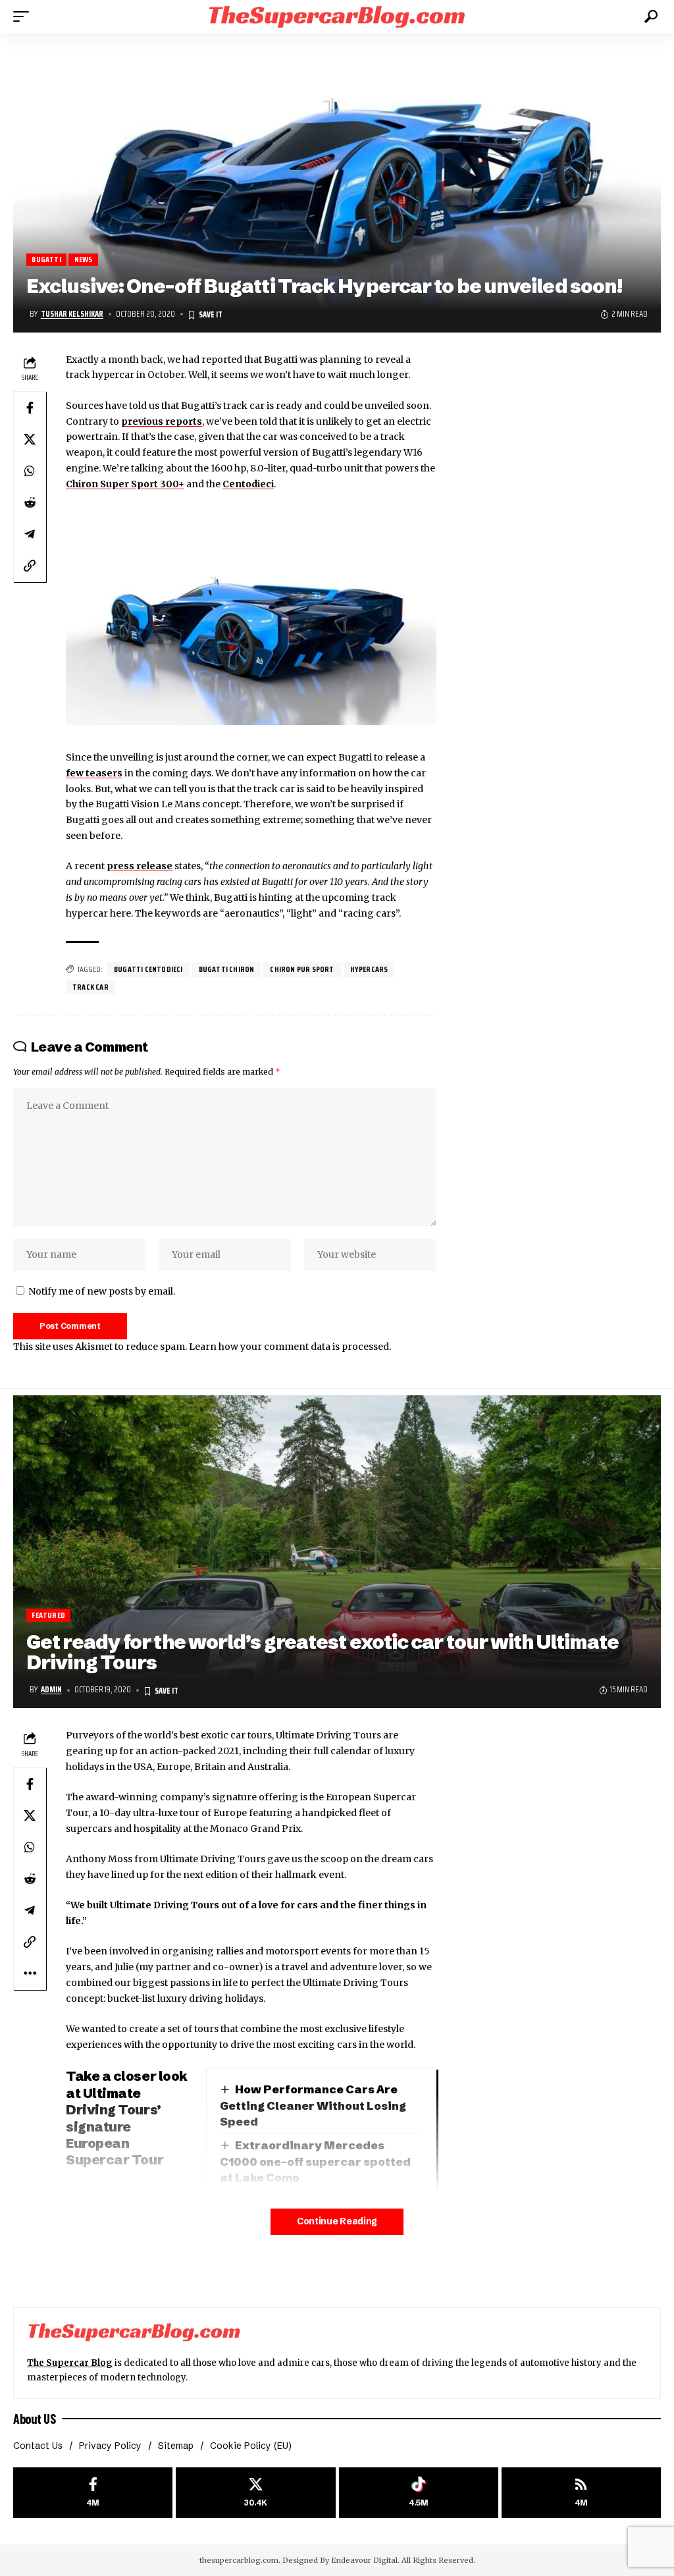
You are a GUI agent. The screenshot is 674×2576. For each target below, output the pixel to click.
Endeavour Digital (364, 2560)
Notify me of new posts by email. (102, 1291)
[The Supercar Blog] (337, 16)
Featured (48, 1615)
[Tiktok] (419, 2493)
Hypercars (369, 969)
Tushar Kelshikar (72, 314)
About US (34, 2419)
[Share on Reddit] (30, 502)
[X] (255, 2493)
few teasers (94, 773)
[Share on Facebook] (30, 408)
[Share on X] (30, 439)
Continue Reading (337, 2221)
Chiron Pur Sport (302, 969)
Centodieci (248, 484)
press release (140, 866)
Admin (51, 1690)
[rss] (581, 2493)
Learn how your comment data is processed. (290, 1347)
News (84, 260)
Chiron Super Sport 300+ (125, 484)
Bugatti (46, 260)
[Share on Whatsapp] (30, 471)
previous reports (162, 421)
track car (91, 987)
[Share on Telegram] (30, 534)
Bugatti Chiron (227, 969)
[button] (24, 16)
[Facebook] (93, 2493)
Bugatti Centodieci (148, 969)
